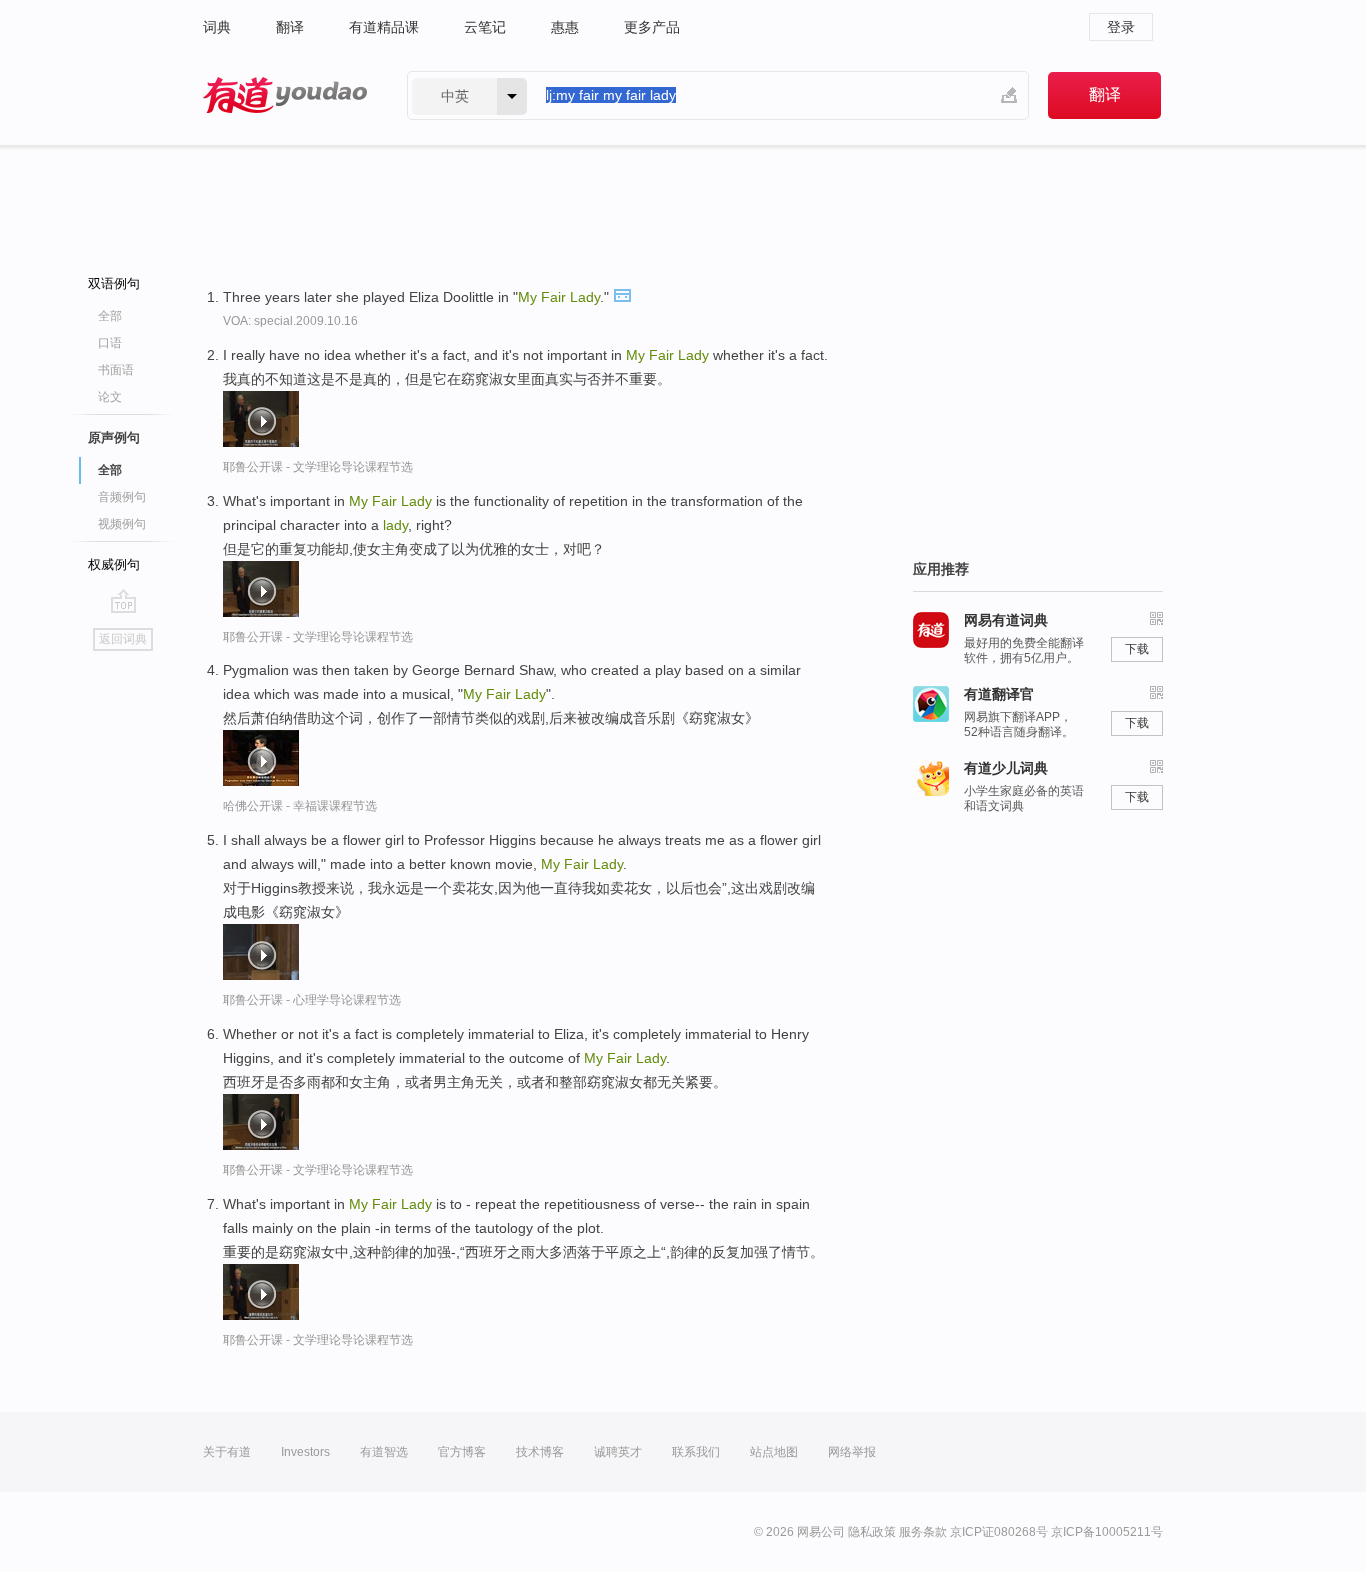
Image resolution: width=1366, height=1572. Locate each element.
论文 (110, 397)
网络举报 (852, 1452)
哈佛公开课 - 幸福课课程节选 (300, 806)
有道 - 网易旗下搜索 (285, 95)
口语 (110, 343)
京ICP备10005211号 (1107, 1532)
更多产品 (652, 27)
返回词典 (123, 639)
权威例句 (114, 564)
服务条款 (923, 1532)
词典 (217, 27)
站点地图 (774, 1452)
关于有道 (227, 1452)
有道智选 (384, 1452)
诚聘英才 (618, 1452)
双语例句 (114, 283)
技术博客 (540, 1452)
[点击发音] (622, 294)
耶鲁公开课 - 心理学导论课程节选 (312, 1000)
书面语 (116, 370)
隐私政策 (872, 1532)
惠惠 (565, 27)
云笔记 (485, 27)
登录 (1121, 27)
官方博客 (462, 1452)
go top (123, 601)
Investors (305, 1452)
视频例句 (122, 524)
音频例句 (122, 497)
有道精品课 (384, 27)
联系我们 (696, 1452)
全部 (110, 316)
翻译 (290, 27)
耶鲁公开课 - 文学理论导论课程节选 (318, 467)
